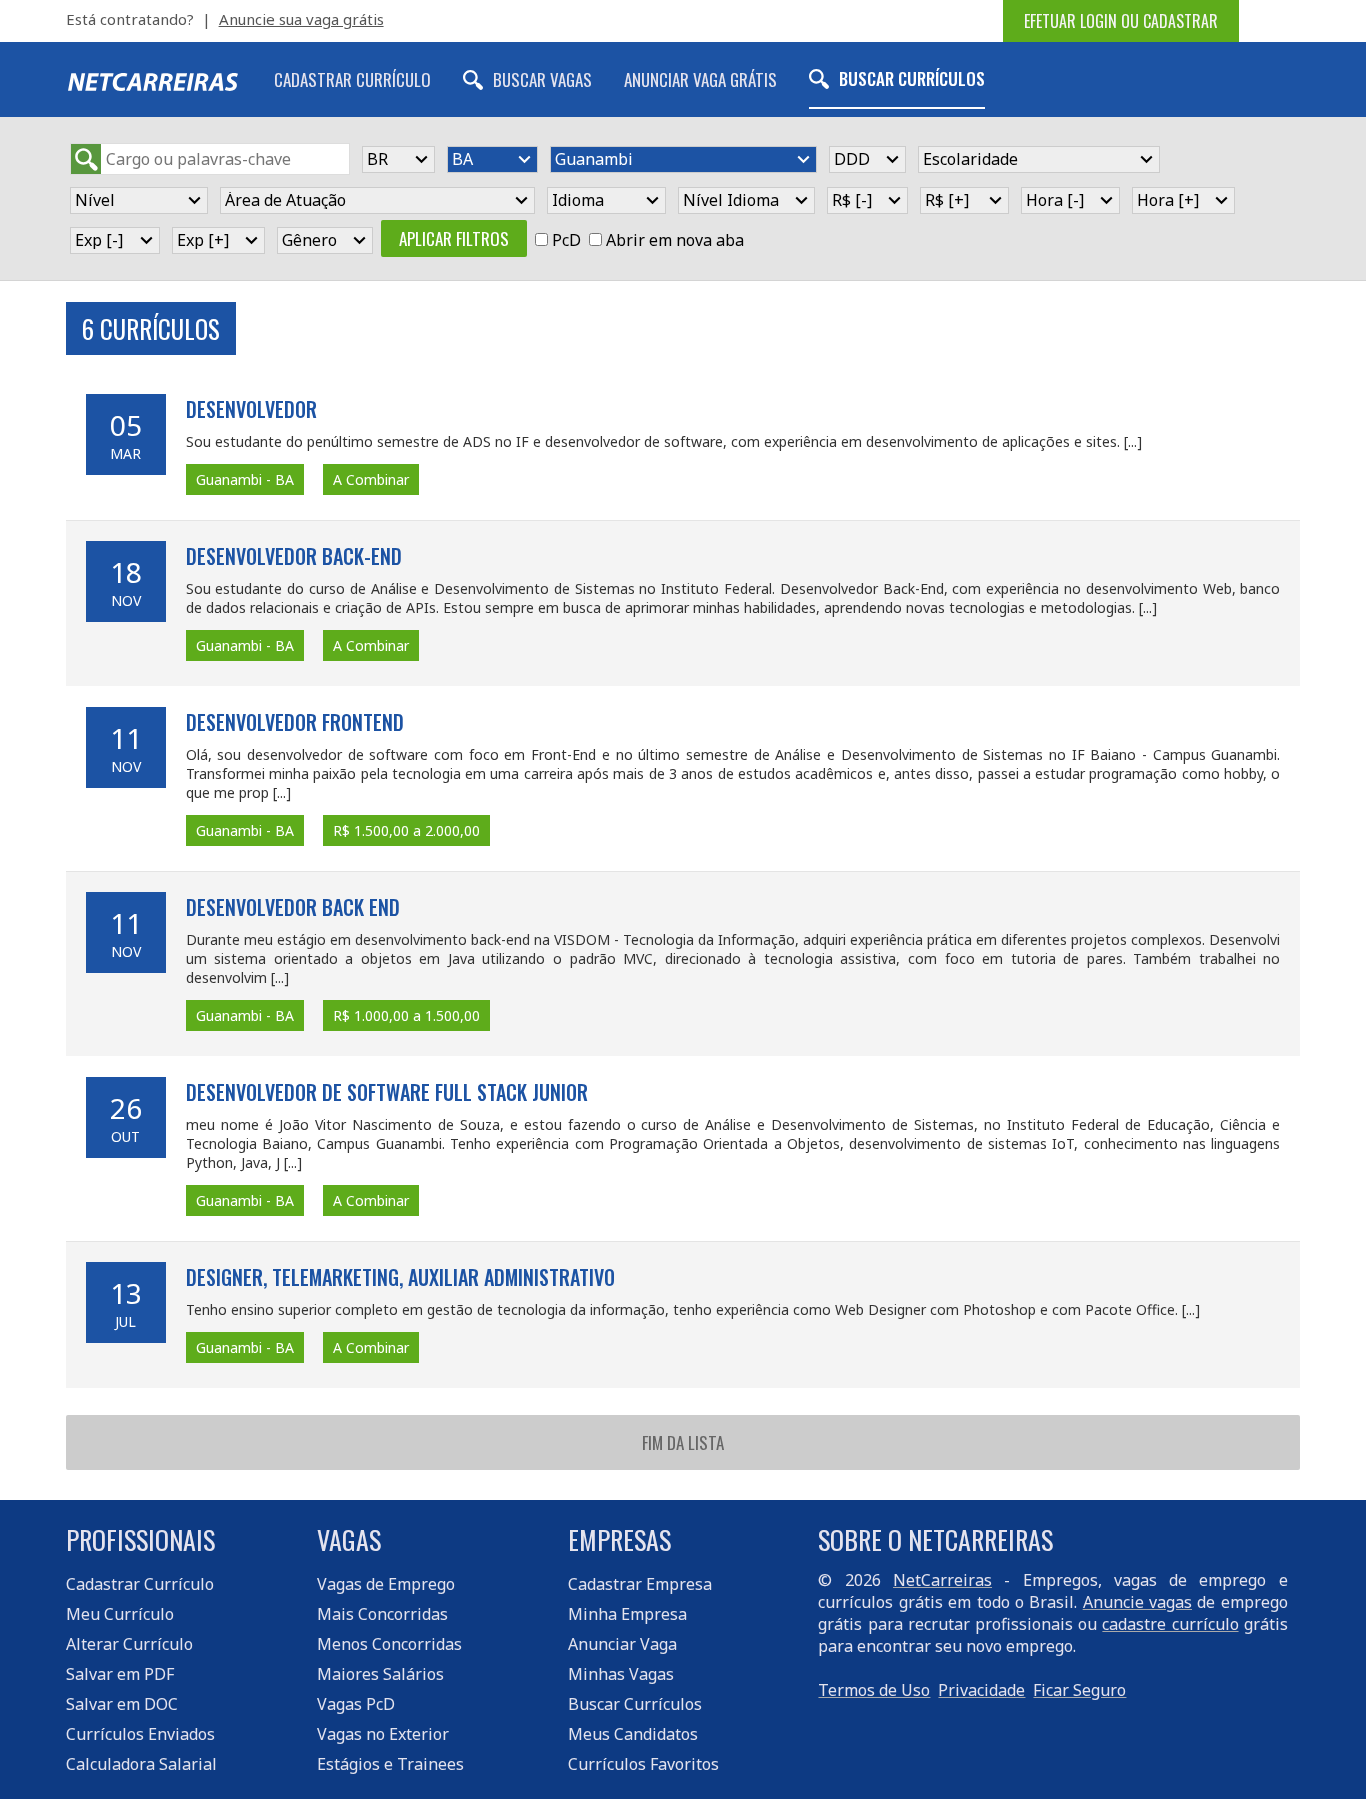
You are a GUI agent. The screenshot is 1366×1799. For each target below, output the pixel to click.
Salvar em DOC (122, 1704)
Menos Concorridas (389, 1644)
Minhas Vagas (621, 1674)
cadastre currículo (1170, 1624)
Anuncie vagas (1137, 1602)
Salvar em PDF (120, 1674)
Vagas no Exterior (383, 1734)
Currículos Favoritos (643, 1764)
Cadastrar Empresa (640, 1584)
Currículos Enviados (140, 1734)
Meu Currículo (120, 1614)
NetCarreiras (942, 1580)
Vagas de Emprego (386, 1584)
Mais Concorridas (382, 1614)
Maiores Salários (380, 1674)
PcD (566, 240)
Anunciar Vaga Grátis (700, 79)
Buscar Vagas (542, 79)
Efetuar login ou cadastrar (1121, 21)
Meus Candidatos (633, 1734)
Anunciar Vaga (622, 1644)
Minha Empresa (627, 1614)
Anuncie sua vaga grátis (301, 19)
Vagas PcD (356, 1704)
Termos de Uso (874, 1690)
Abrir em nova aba (675, 240)
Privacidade (981, 1690)
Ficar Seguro (1079, 1690)
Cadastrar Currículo (352, 79)
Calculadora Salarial (141, 1764)
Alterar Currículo (129, 1644)
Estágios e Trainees (390, 1764)
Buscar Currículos (912, 78)
